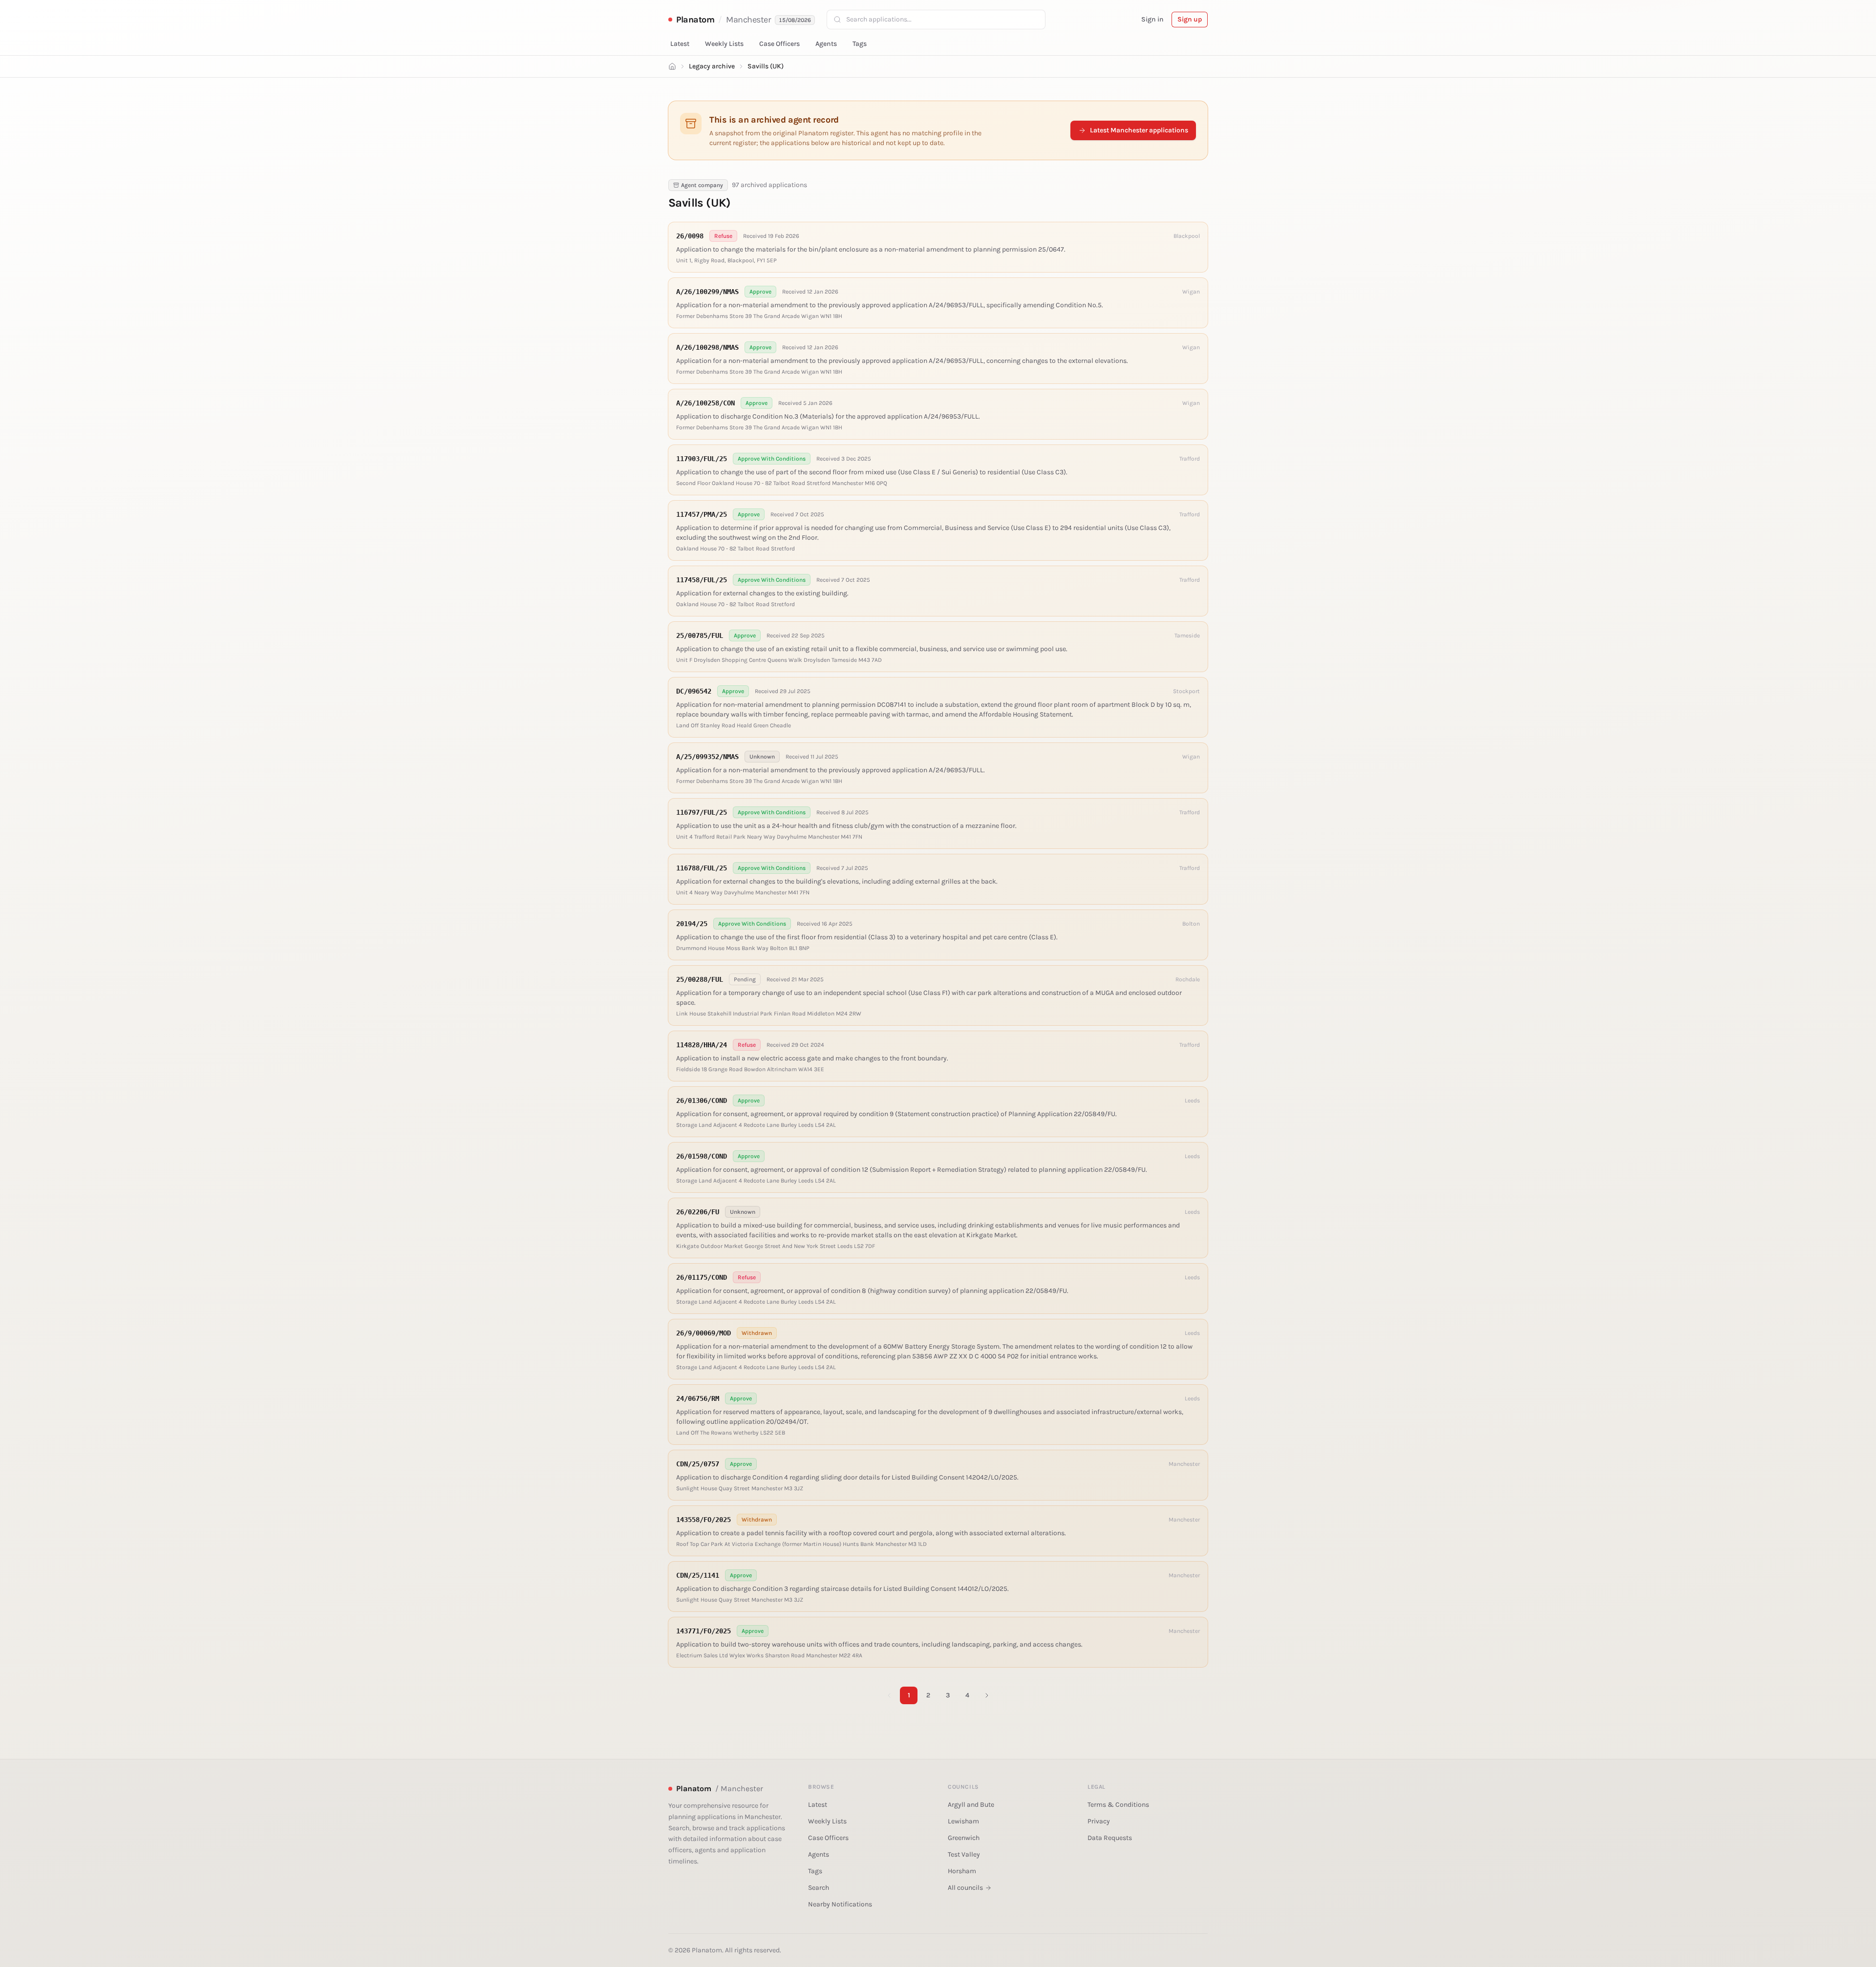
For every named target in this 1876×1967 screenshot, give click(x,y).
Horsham (962, 1871)
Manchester (749, 20)
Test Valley (964, 1854)
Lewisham (963, 1821)
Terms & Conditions (1118, 1805)
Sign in (1152, 19)
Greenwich (964, 1838)
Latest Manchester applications (1139, 130)
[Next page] (987, 1695)
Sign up (1190, 19)
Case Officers (779, 44)
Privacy (1099, 1821)
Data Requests (1110, 1838)
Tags (860, 44)
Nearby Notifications (840, 1904)
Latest (680, 44)
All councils (965, 1888)
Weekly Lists (724, 44)
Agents (826, 44)
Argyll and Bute (971, 1805)
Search (819, 1888)
